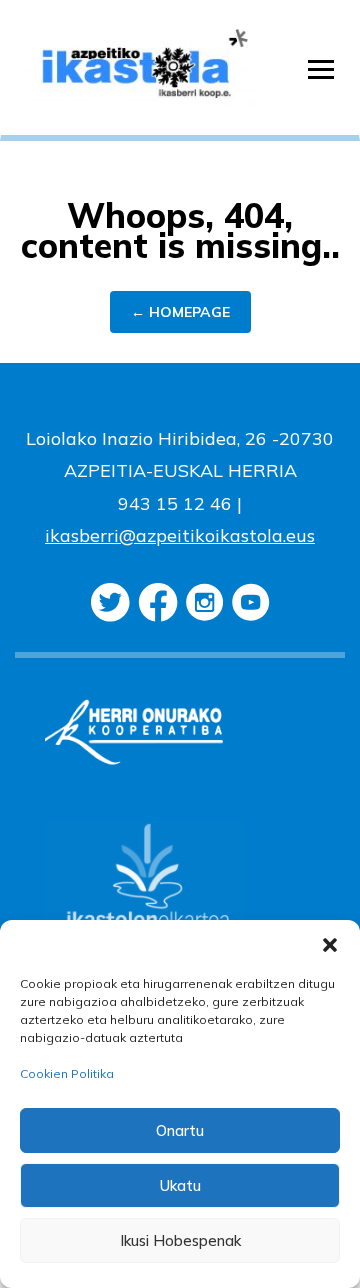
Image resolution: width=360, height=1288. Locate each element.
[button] (330, 945)
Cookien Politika (67, 1073)
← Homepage (180, 312)
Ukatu (180, 1185)
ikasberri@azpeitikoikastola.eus (180, 535)
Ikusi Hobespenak (180, 1240)
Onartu (180, 1130)
